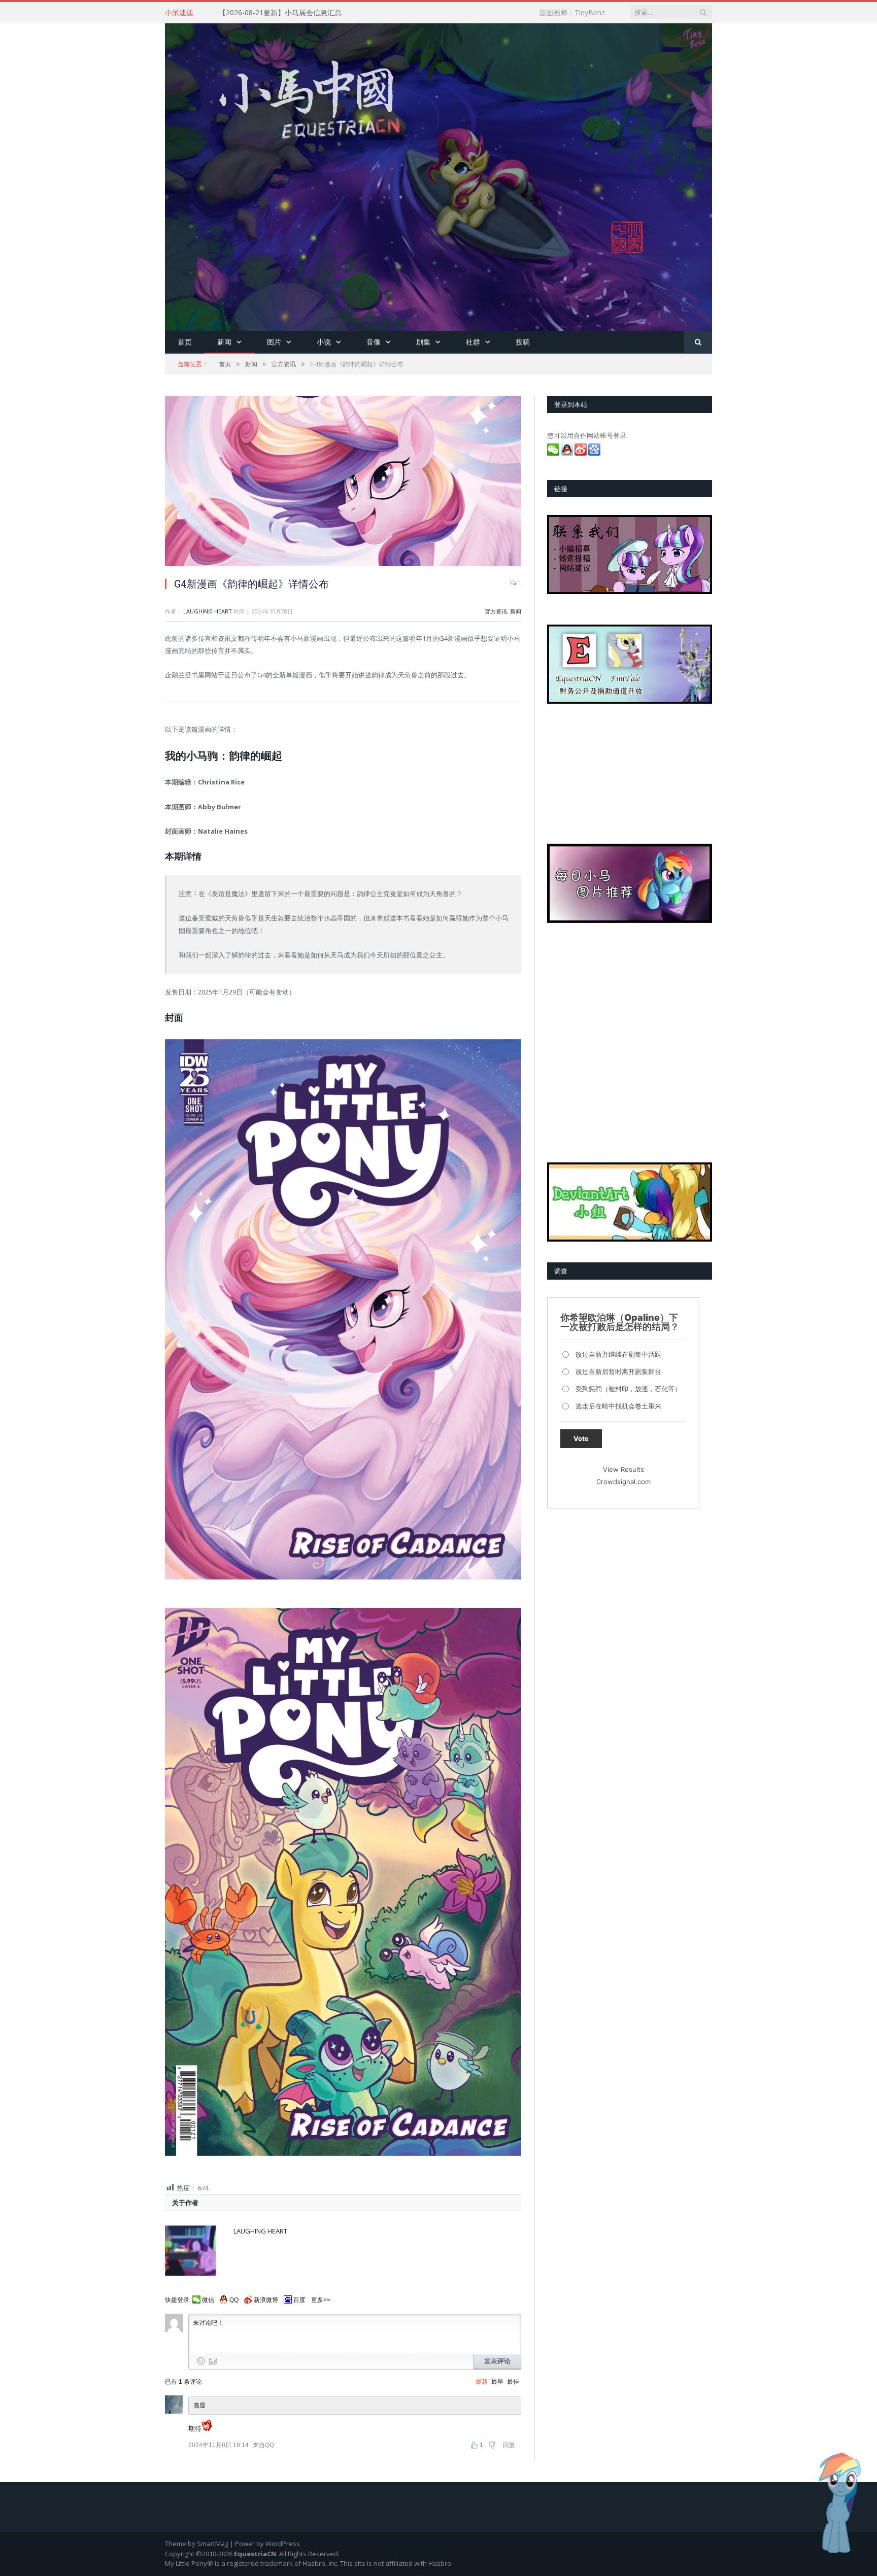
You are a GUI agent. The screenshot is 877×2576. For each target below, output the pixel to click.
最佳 (513, 2382)
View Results (623, 1469)
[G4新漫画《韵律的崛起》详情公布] (343, 482)
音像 (374, 342)
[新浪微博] (581, 453)
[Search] (698, 342)
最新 (482, 2382)
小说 (324, 342)
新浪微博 (266, 2300)
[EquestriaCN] (438, 175)
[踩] (493, 2445)
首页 (185, 342)
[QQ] (568, 453)
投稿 (523, 342)
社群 (473, 342)
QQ (234, 2300)
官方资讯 (496, 611)
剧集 (423, 342)
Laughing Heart (208, 611)
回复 (509, 2445)
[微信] (554, 453)
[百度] (595, 453)
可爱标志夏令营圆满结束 (258, 13)
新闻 (224, 342)
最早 (497, 2382)
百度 (299, 2300)
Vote (581, 1438)
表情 (201, 2361)
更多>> (321, 2300)
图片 (274, 342)
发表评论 (497, 2361)
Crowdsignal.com (623, 1482)
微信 (208, 2300)
